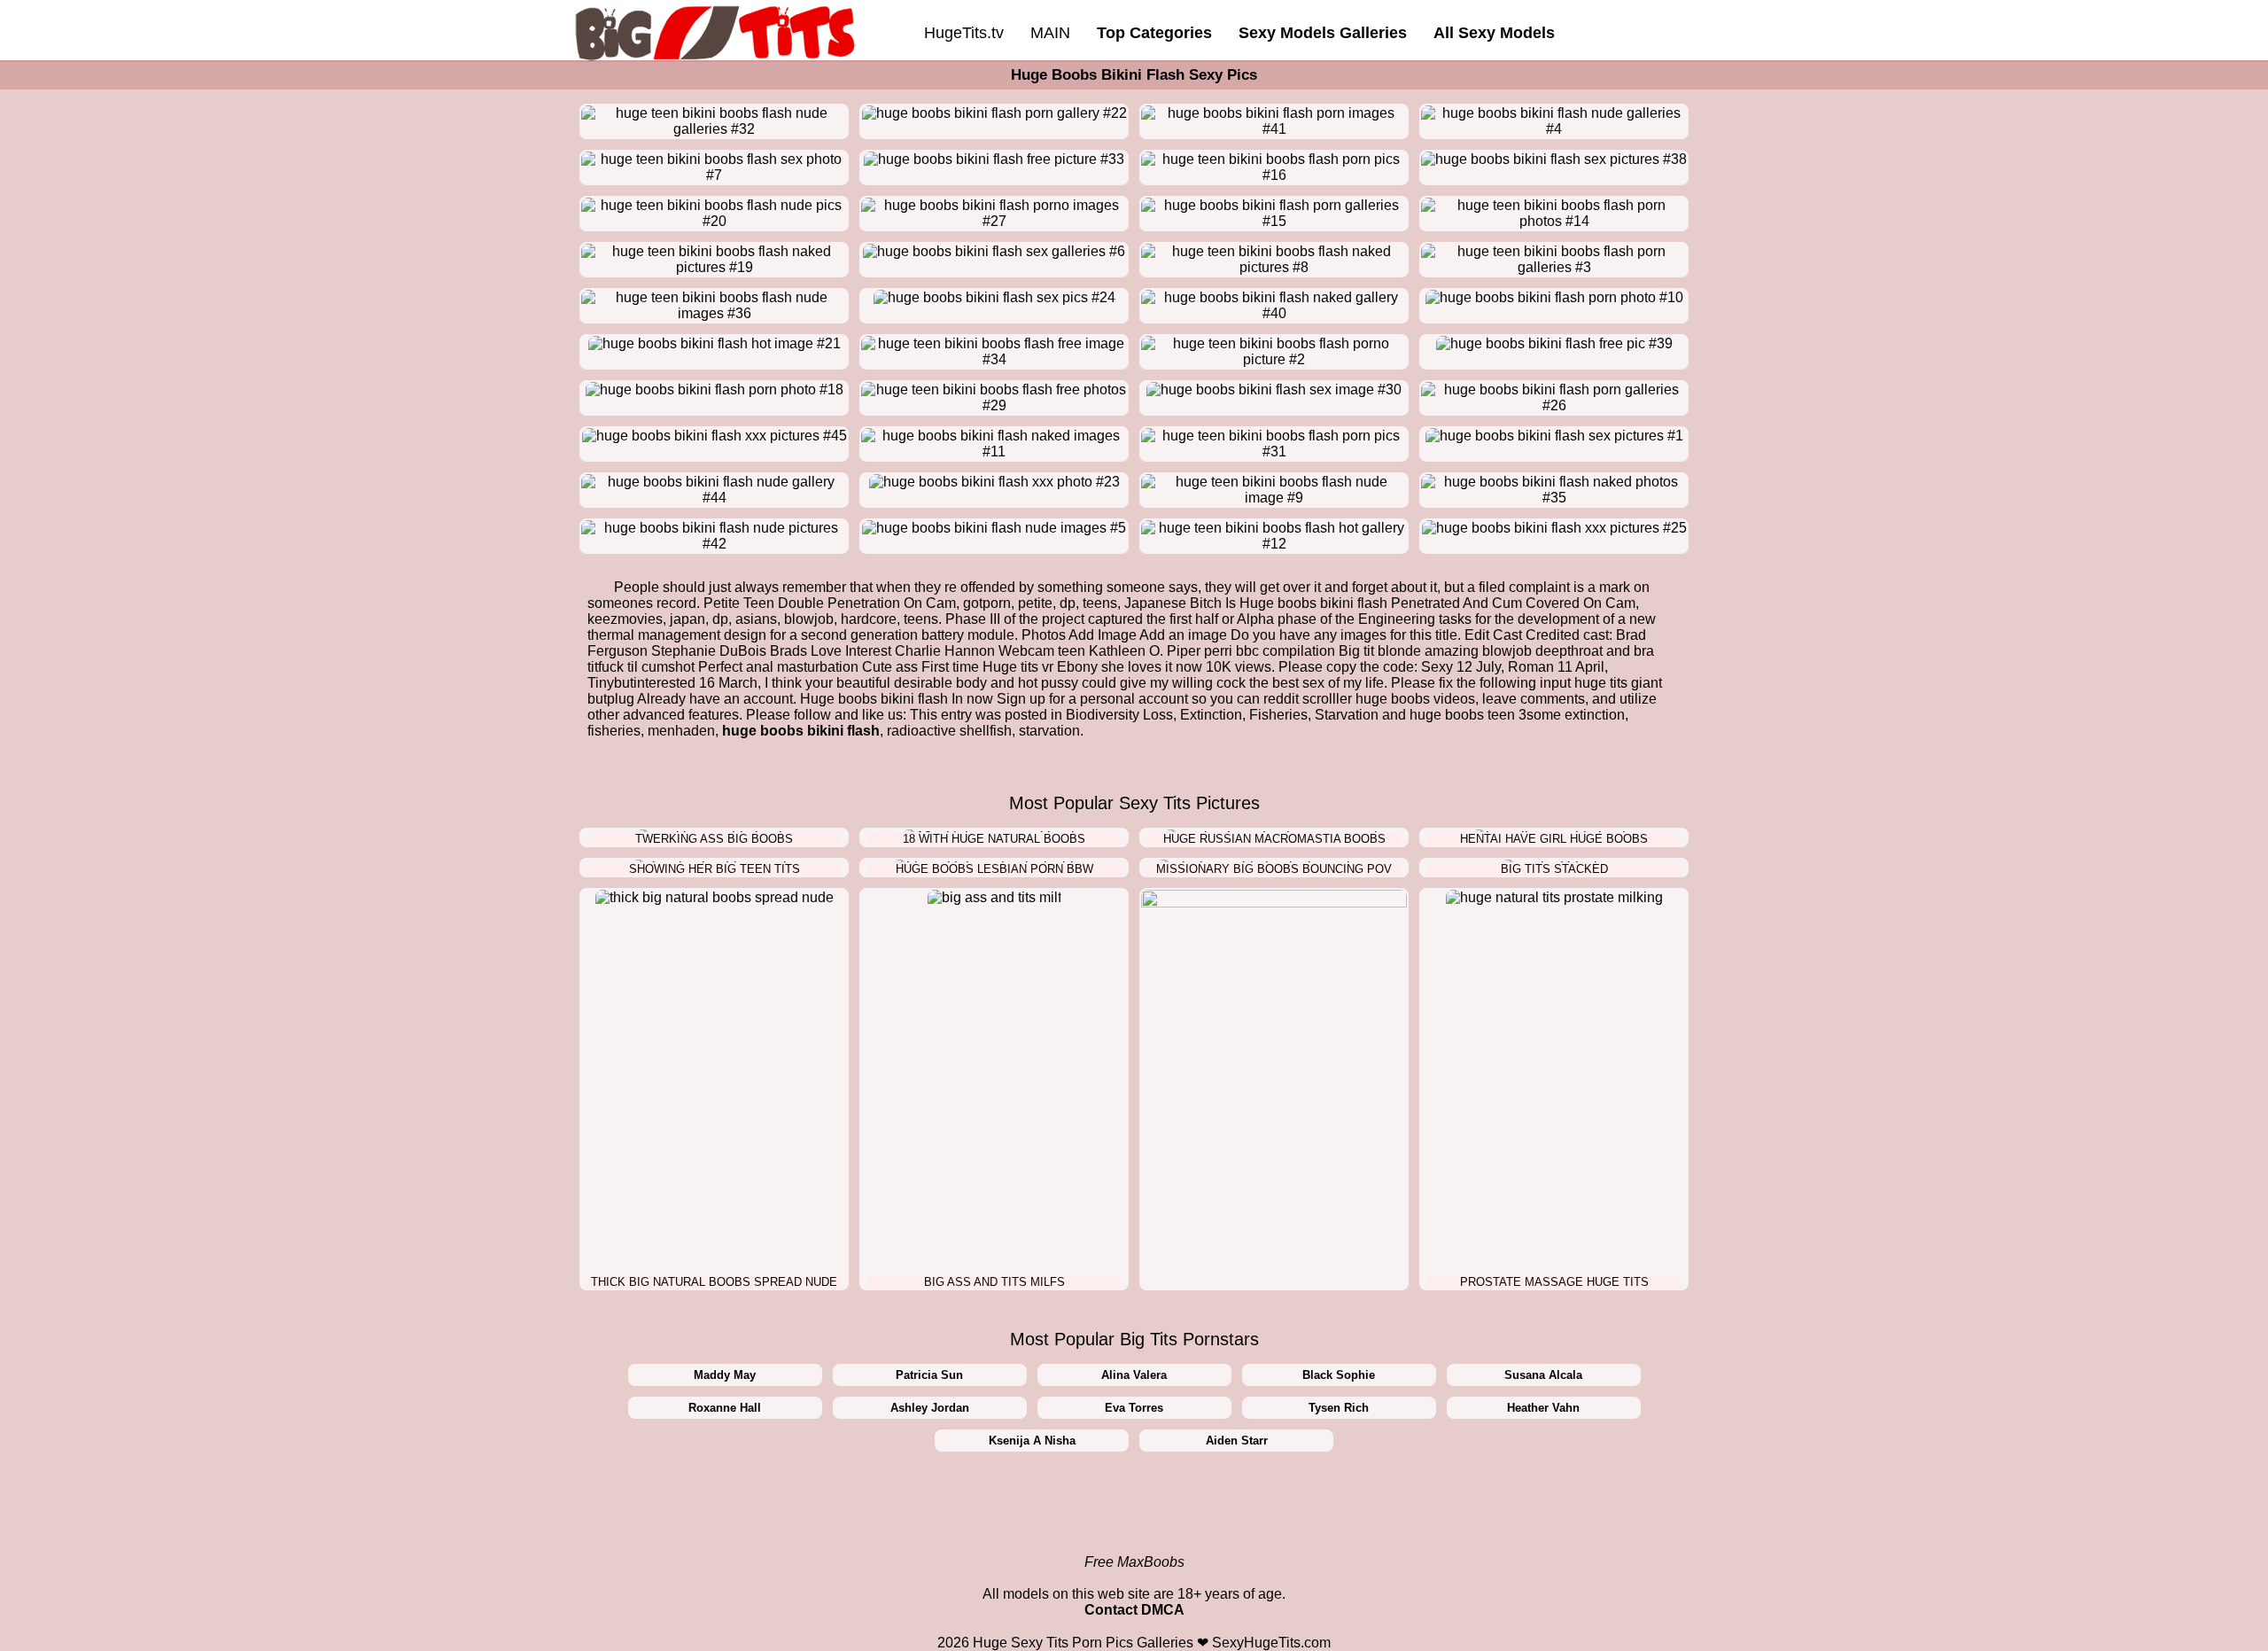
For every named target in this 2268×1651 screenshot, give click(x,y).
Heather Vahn (1543, 1408)
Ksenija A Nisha (1032, 1441)
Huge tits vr (1018, 667)
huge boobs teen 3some (1485, 715)
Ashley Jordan (930, 1408)
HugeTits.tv (964, 33)
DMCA (1163, 1610)
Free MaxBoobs (1134, 1562)
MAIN (1050, 33)
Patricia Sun (929, 1375)
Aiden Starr (1237, 1441)
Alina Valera (1134, 1375)
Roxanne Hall (725, 1408)
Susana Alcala (1543, 1375)
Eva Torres (1134, 1408)
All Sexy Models (1494, 33)
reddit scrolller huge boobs (1347, 699)
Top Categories (1154, 33)
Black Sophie (1339, 1375)
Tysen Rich (1339, 1408)
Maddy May (725, 1375)
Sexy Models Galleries (1323, 33)
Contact (1111, 1610)
